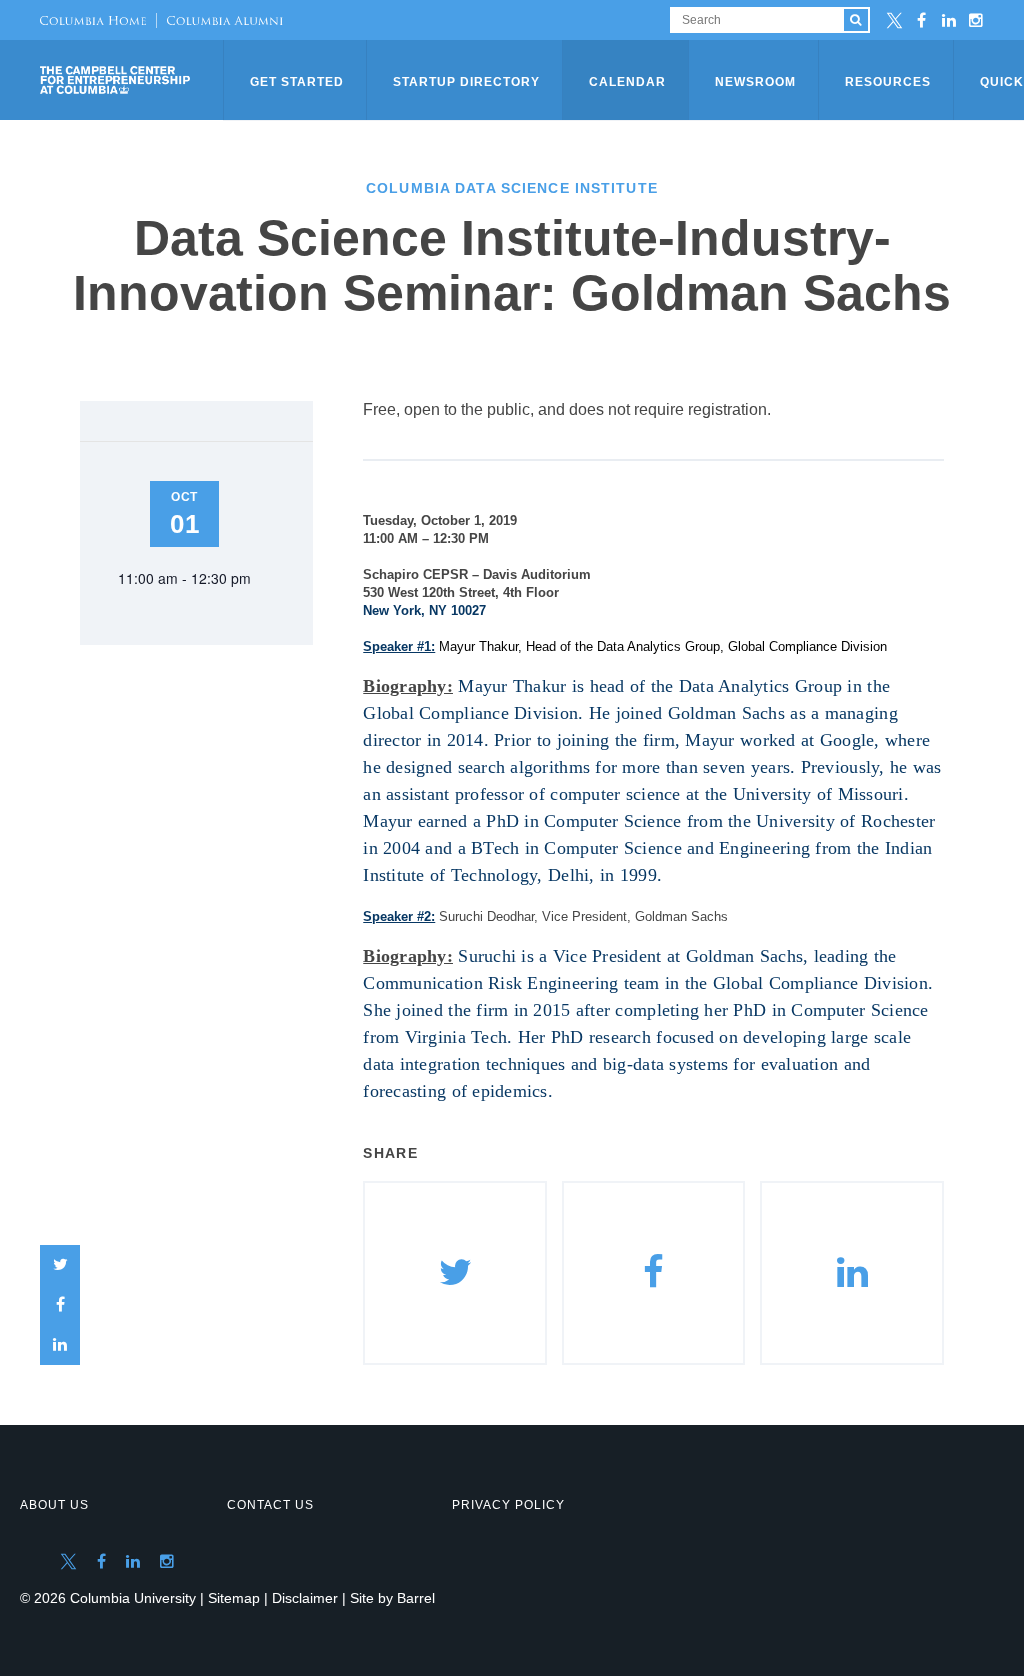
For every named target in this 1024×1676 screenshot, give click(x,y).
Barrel (416, 1598)
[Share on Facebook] (60, 1305)
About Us (54, 1505)
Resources (888, 82)
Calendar (627, 82)
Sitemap (234, 1598)
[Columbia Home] (93, 20)
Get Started (297, 82)
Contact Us (270, 1505)
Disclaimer (305, 1598)
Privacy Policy (508, 1505)
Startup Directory (466, 82)
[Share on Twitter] (60, 1265)
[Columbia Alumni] (219, 20)
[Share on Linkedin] (852, 1273)
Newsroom (755, 82)
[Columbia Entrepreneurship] (133, 80)
